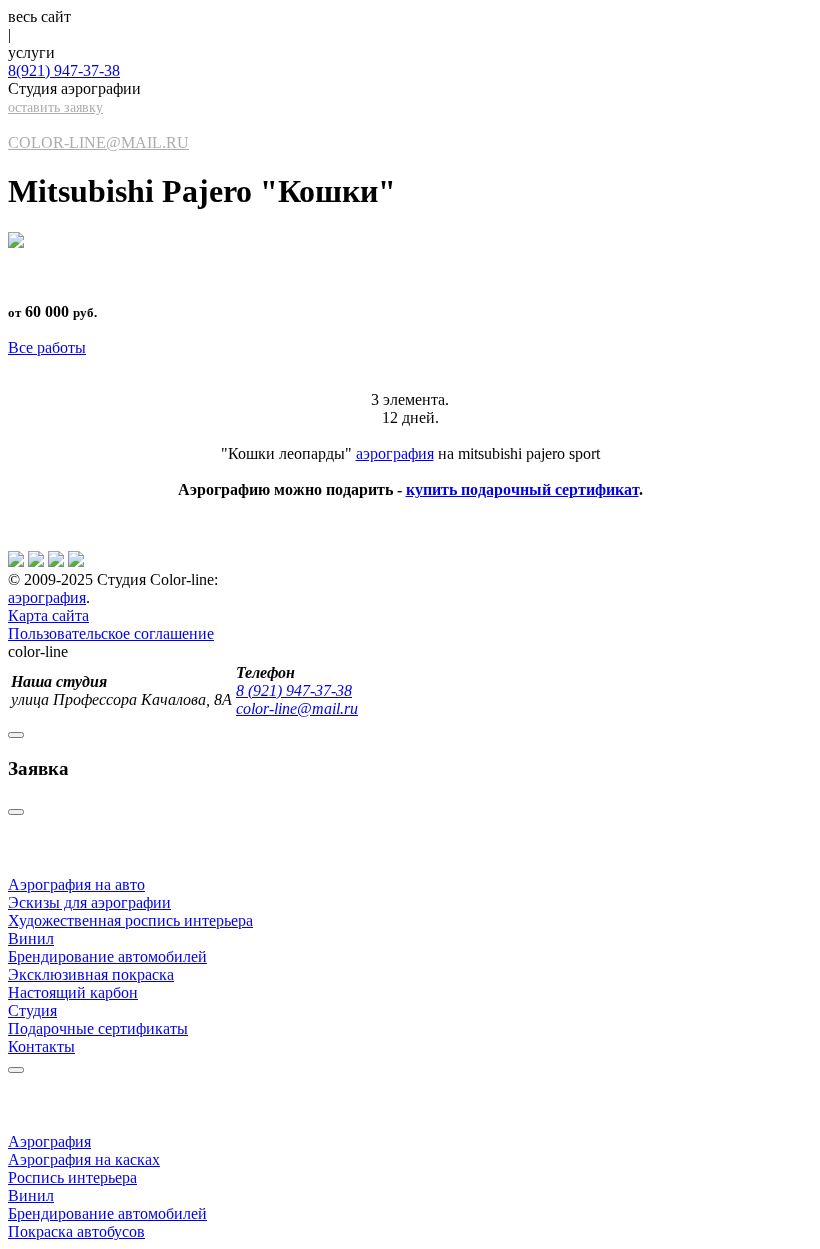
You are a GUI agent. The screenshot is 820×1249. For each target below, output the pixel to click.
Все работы (47, 347)
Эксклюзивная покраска (91, 974)
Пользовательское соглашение (111, 633)
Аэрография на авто (76, 884)
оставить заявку (55, 107)
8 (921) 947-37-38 (294, 690)
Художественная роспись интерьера (130, 920)
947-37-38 (64, 70)
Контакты (41, 1046)
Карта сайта (48, 615)
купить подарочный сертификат (522, 489)
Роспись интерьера (72, 1177)
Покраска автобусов (76, 1231)
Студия (32, 1010)
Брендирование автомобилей (107, 956)
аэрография (395, 453)
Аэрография (49, 1141)
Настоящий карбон (73, 992)
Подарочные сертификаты (98, 1028)
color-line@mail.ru (98, 142)
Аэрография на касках (84, 1159)
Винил (31, 938)
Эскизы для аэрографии (89, 902)
